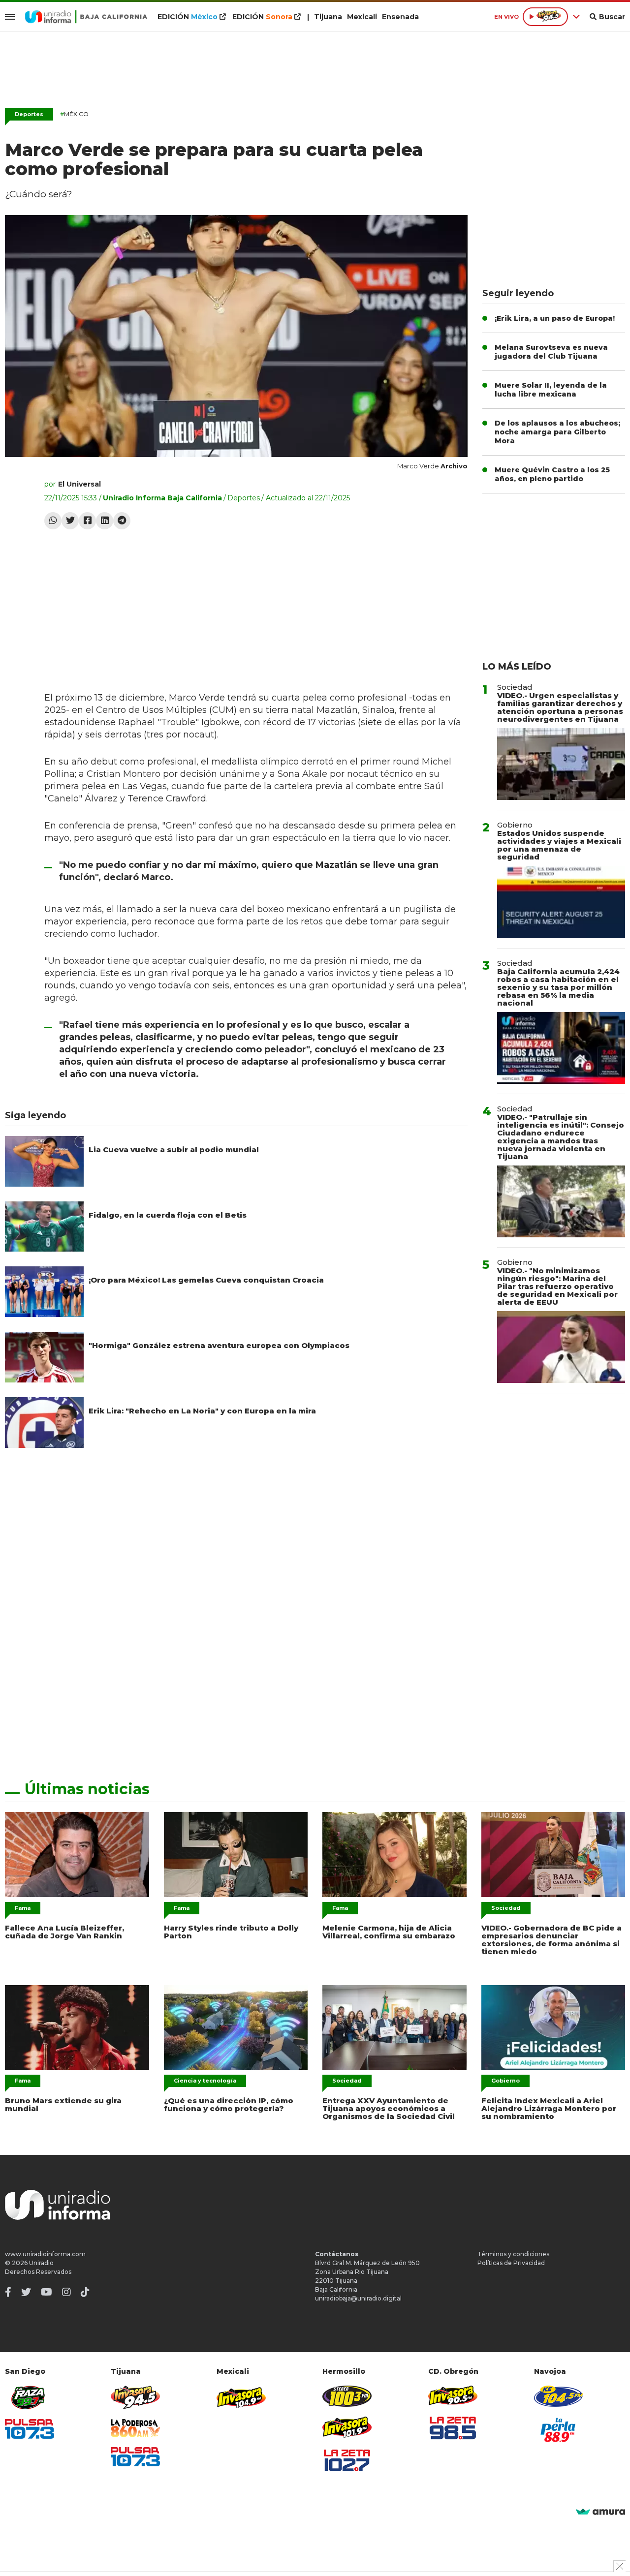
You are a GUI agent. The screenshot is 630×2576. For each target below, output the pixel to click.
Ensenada (400, 17)
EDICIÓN (188, 17)
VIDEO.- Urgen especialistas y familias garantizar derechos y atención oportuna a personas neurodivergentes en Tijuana (560, 707)
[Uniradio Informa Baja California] (86, 17)
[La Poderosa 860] (135, 2428)
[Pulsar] (30, 2429)
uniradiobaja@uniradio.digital (358, 2298)
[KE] (559, 2396)
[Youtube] (47, 2292)
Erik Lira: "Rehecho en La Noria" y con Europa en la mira (202, 1411)
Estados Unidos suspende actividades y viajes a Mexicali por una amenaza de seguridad (559, 845)
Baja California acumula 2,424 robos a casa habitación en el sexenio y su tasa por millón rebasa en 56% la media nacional (558, 987)
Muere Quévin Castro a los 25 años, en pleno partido (552, 474)
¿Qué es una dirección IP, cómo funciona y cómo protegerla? (229, 2104)
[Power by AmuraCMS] (600, 2512)
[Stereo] (347, 2396)
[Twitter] (70, 521)
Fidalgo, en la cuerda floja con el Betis (168, 1215)
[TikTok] (85, 2292)
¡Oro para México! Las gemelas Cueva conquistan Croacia (206, 1280)
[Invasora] (30, 2398)
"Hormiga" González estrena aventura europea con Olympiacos (219, 1345)
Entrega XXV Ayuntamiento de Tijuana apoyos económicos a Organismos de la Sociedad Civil (389, 2108)
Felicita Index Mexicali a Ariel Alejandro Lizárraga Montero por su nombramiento (549, 2108)
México (74, 114)
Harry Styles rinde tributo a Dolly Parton (231, 1932)
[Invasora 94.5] (135, 2398)
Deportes (29, 114)
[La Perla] (559, 2430)
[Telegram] (122, 521)
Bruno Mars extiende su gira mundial (63, 2104)
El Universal (79, 484)
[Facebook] (87, 521)
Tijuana (328, 17)
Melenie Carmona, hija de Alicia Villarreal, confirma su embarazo (389, 1932)
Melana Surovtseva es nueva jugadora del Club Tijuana (551, 352)
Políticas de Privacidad (511, 2263)
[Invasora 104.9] (241, 2397)
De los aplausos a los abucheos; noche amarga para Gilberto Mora (557, 432)
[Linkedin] (105, 521)
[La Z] (347, 2460)
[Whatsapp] (53, 521)
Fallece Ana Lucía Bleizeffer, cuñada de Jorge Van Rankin (64, 1932)
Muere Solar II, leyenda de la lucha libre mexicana (551, 390)
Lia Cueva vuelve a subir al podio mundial (174, 1150)
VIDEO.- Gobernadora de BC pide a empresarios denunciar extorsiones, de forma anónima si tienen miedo (551, 1940)
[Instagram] (66, 2292)
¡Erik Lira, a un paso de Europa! (555, 318)
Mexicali (362, 17)
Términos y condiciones (513, 2254)
